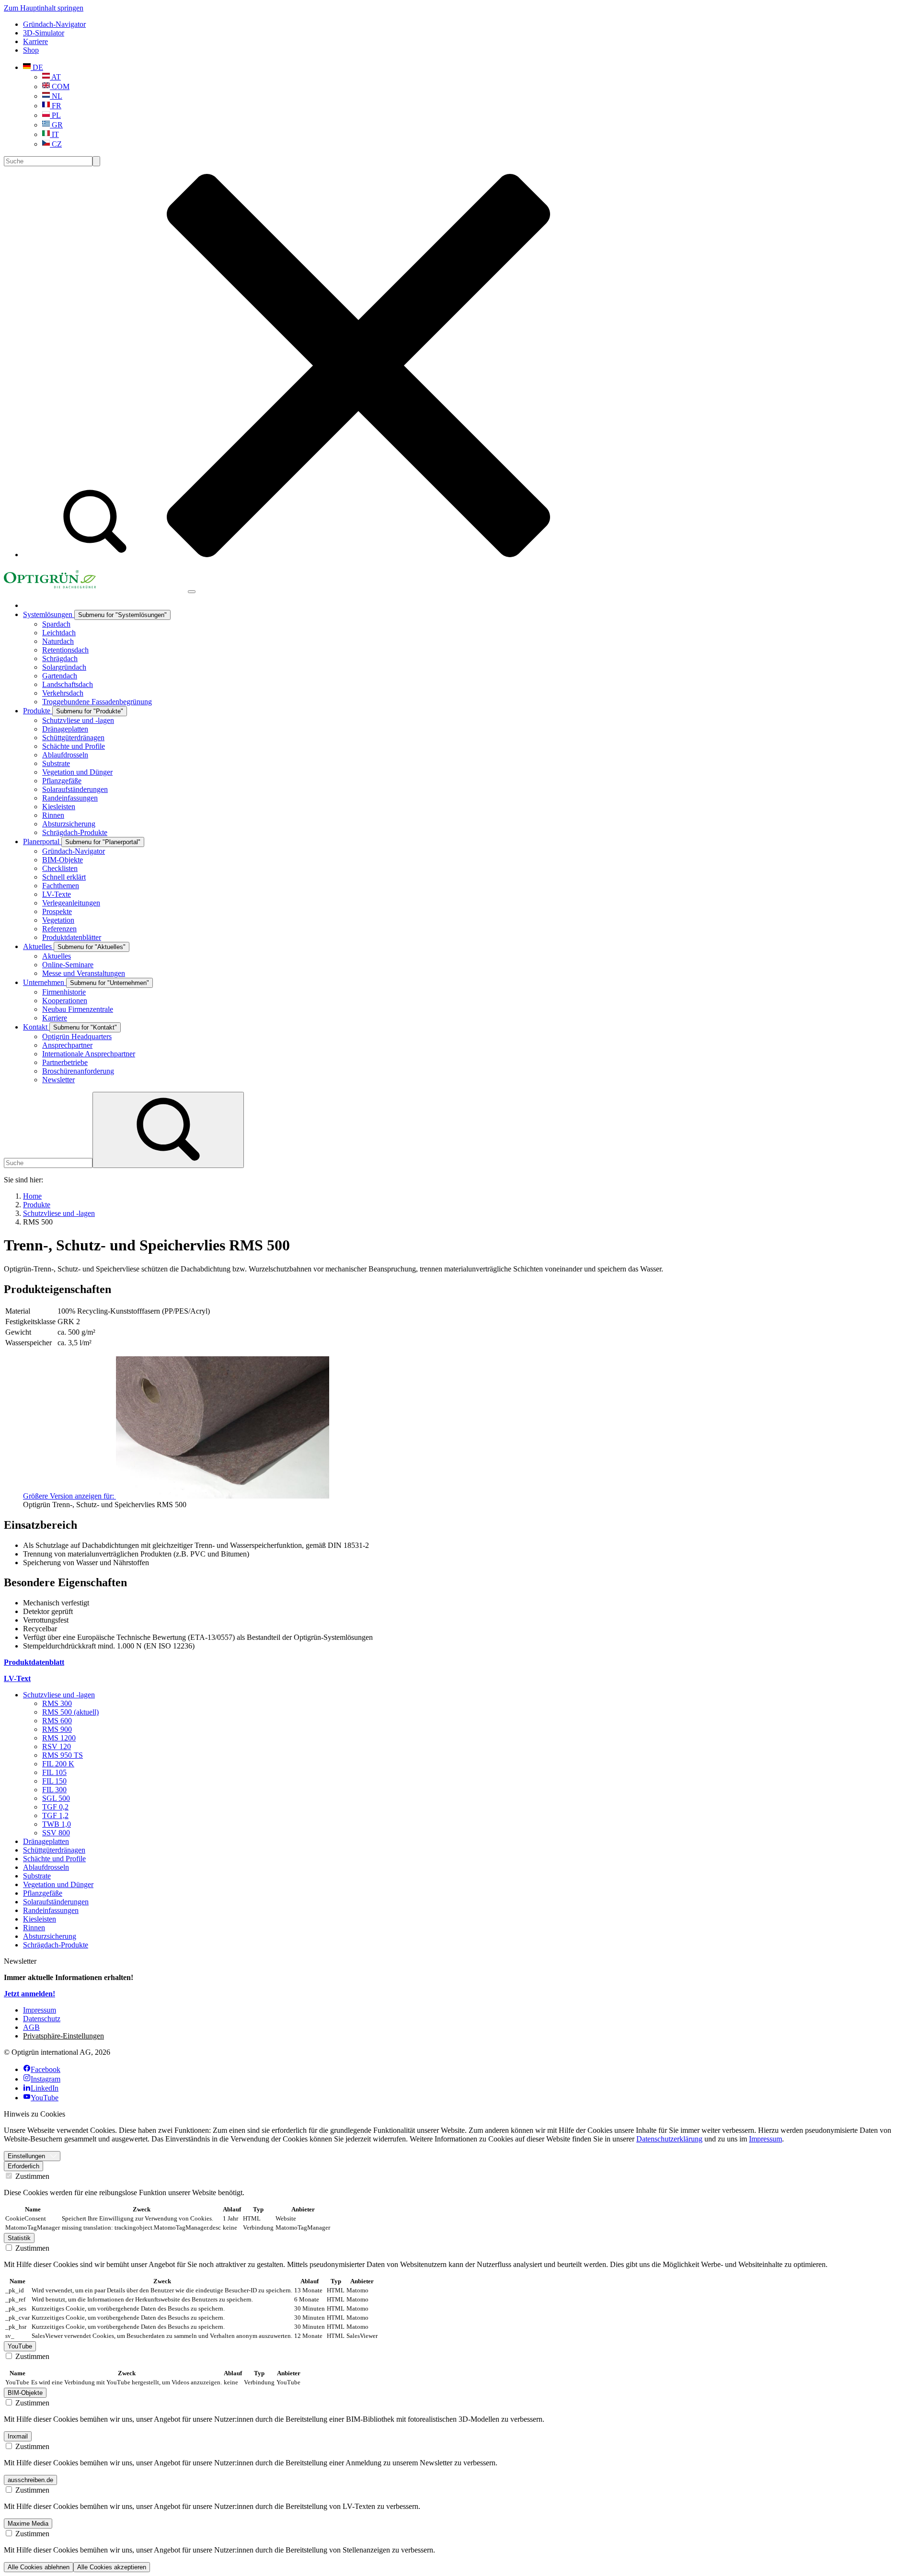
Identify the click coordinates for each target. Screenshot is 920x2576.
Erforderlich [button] (23, 2166)
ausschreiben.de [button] (30, 2480)
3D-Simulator (44, 33)
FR (56, 106)
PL (55, 115)
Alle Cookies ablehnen (39, 2567)
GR (56, 125)
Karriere (35, 41)
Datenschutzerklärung (669, 2139)
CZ (56, 144)
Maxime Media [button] (28, 2524)
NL (56, 96)
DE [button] (37, 67)
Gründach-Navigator (54, 24)
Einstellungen (26, 2156)
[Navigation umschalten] (192, 592)
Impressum (765, 2139)
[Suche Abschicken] (96, 161)
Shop (31, 50)
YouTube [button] (20, 2346)
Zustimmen (31, 2176)
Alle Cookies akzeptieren (112, 2567)
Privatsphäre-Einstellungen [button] (63, 2036)
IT (54, 134)
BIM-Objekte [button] (25, 2393)
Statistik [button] (19, 2238)
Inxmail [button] (18, 2436)
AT (55, 77)
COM (60, 86)
